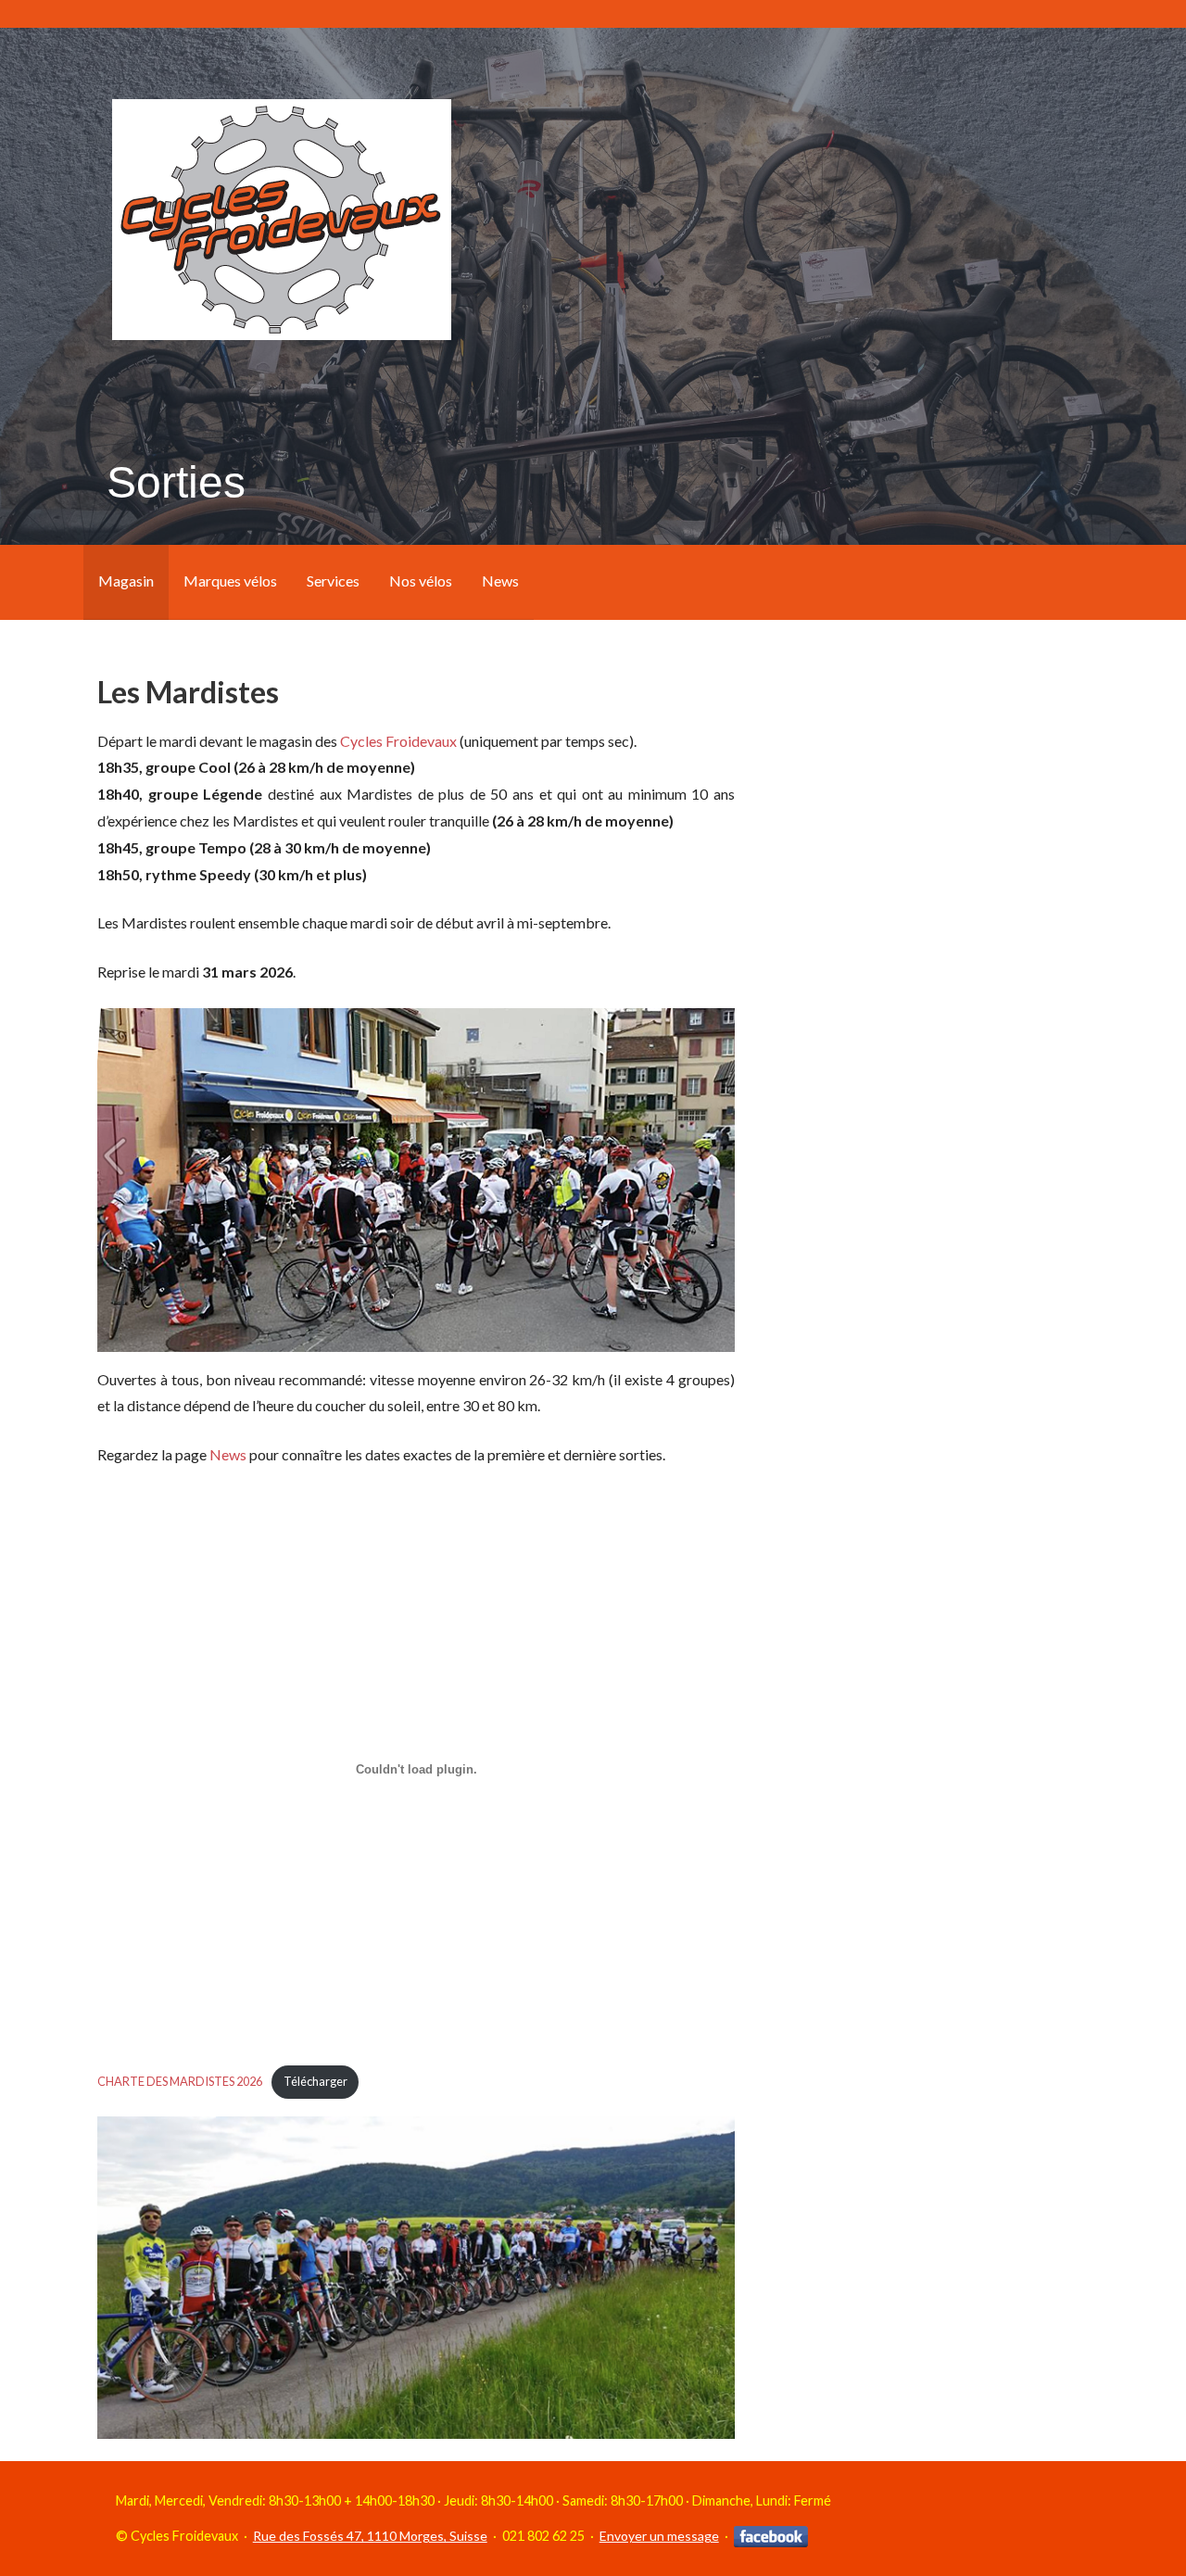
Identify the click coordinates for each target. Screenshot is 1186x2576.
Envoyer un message (659, 2536)
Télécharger (315, 2081)
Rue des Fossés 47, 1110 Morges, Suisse (370, 2536)
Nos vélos (421, 581)
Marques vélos (230, 581)
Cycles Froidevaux (398, 741)
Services (333, 581)
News (500, 581)
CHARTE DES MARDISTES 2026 (180, 2081)
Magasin (126, 581)
